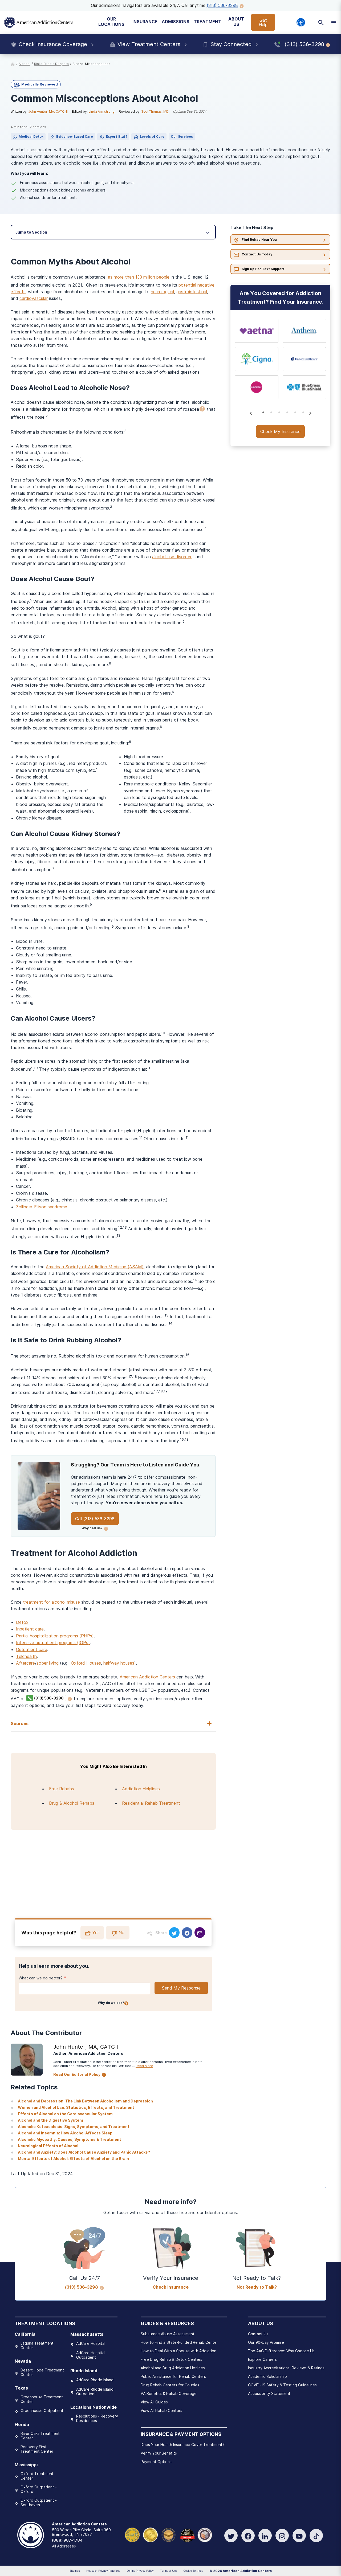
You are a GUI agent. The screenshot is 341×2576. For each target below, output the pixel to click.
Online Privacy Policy (140, 2571)
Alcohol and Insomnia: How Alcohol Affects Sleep (65, 2133)
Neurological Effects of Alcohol (48, 2146)
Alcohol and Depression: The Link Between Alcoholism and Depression (85, 2101)
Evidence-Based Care (75, 136)
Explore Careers (262, 2359)
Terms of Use (169, 2571)
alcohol (25, 64)
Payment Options (156, 2462)
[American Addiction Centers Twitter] (231, 2536)
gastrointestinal (192, 292)
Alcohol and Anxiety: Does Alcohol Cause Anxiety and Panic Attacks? (84, 2152)
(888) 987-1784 (67, 2540)
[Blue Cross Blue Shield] (305, 387)
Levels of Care (152, 136)
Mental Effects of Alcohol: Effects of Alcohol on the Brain (73, 2159)
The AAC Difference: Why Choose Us (281, 2351)
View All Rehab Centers (161, 2410)
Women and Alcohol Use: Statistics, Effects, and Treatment (76, 2107)
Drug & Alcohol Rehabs (72, 1803)
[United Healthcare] (305, 359)
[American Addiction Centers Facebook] (248, 2536)
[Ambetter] (257, 387)
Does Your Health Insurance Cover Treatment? (183, 2445)
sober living (48, 1663)
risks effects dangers (51, 64)
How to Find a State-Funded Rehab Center (179, 2342)
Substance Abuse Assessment (168, 2334)
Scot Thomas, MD (155, 111)
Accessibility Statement (269, 2393)
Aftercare (25, 1663)
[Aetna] (257, 331)
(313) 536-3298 (222, 5)
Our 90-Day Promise (266, 2342)
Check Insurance (171, 2287)
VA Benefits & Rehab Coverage (169, 2393)
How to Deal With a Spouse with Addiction (178, 2351)
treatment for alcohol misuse (51, 1602)
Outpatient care (32, 1649)
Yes (96, 1933)
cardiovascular (34, 298)
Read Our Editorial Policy (77, 2074)
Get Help (263, 22)
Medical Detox (31, 136)
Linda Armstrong (102, 111)
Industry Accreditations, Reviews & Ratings (286, 2368)
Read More (144, 2066)
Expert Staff (116, 136)
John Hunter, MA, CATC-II (48, 111)
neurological (162, 292)
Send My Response (181, 1988)
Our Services (182, 136)
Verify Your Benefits (159, 2453)
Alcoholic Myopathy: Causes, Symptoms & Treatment (70, 2139)
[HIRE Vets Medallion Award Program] (169, 2534)
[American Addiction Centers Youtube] (299, 2536)
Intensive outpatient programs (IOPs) (53, 1642)
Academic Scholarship (267, 2376)
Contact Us (258, 2334)
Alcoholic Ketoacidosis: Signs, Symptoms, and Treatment (74, 2127)
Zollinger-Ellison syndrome (42, 1207)
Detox (22, 1622)
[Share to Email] (200, 1933)
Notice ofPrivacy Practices (103, 2571)
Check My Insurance (280, 431)
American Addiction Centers (147, 1677)
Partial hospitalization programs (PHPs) (55, 1636)
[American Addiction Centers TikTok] (316, 2536)
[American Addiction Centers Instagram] (282, 2536)
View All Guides (154, 2402)
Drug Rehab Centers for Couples (170, 2385)
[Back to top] (8, 2547)
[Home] (39, 22)
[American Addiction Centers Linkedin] (265, 2536)
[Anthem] (305, 331)
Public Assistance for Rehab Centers (173, 2376)
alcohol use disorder (172, 557)
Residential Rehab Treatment (151, 1803)
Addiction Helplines (141, 1789)
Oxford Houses (86, 1663)
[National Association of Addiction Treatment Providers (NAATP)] (205, 2534)
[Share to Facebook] (187, 1933)
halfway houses (119, 1663)
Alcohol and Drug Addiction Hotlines (173, 2368)
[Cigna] (257, 359)
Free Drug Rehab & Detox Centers (171, 2359)
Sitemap (75, 2571)
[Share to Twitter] (174, 1933)
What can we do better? (41, 1978)
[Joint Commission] (150, 2534)
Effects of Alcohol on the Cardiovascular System (65, 2114)
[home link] (13, 64)
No (121, 1933)
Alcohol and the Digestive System (50, 2120)
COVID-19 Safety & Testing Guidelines (282, 2385)
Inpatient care (30, 1629)
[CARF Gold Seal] (132, 2534)
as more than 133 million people (139, 277)
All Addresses (64, 2546)
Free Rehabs (62, 1789)
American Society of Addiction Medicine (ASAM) (95, 1267)
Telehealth (26, 1656)
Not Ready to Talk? (257, 2287)
